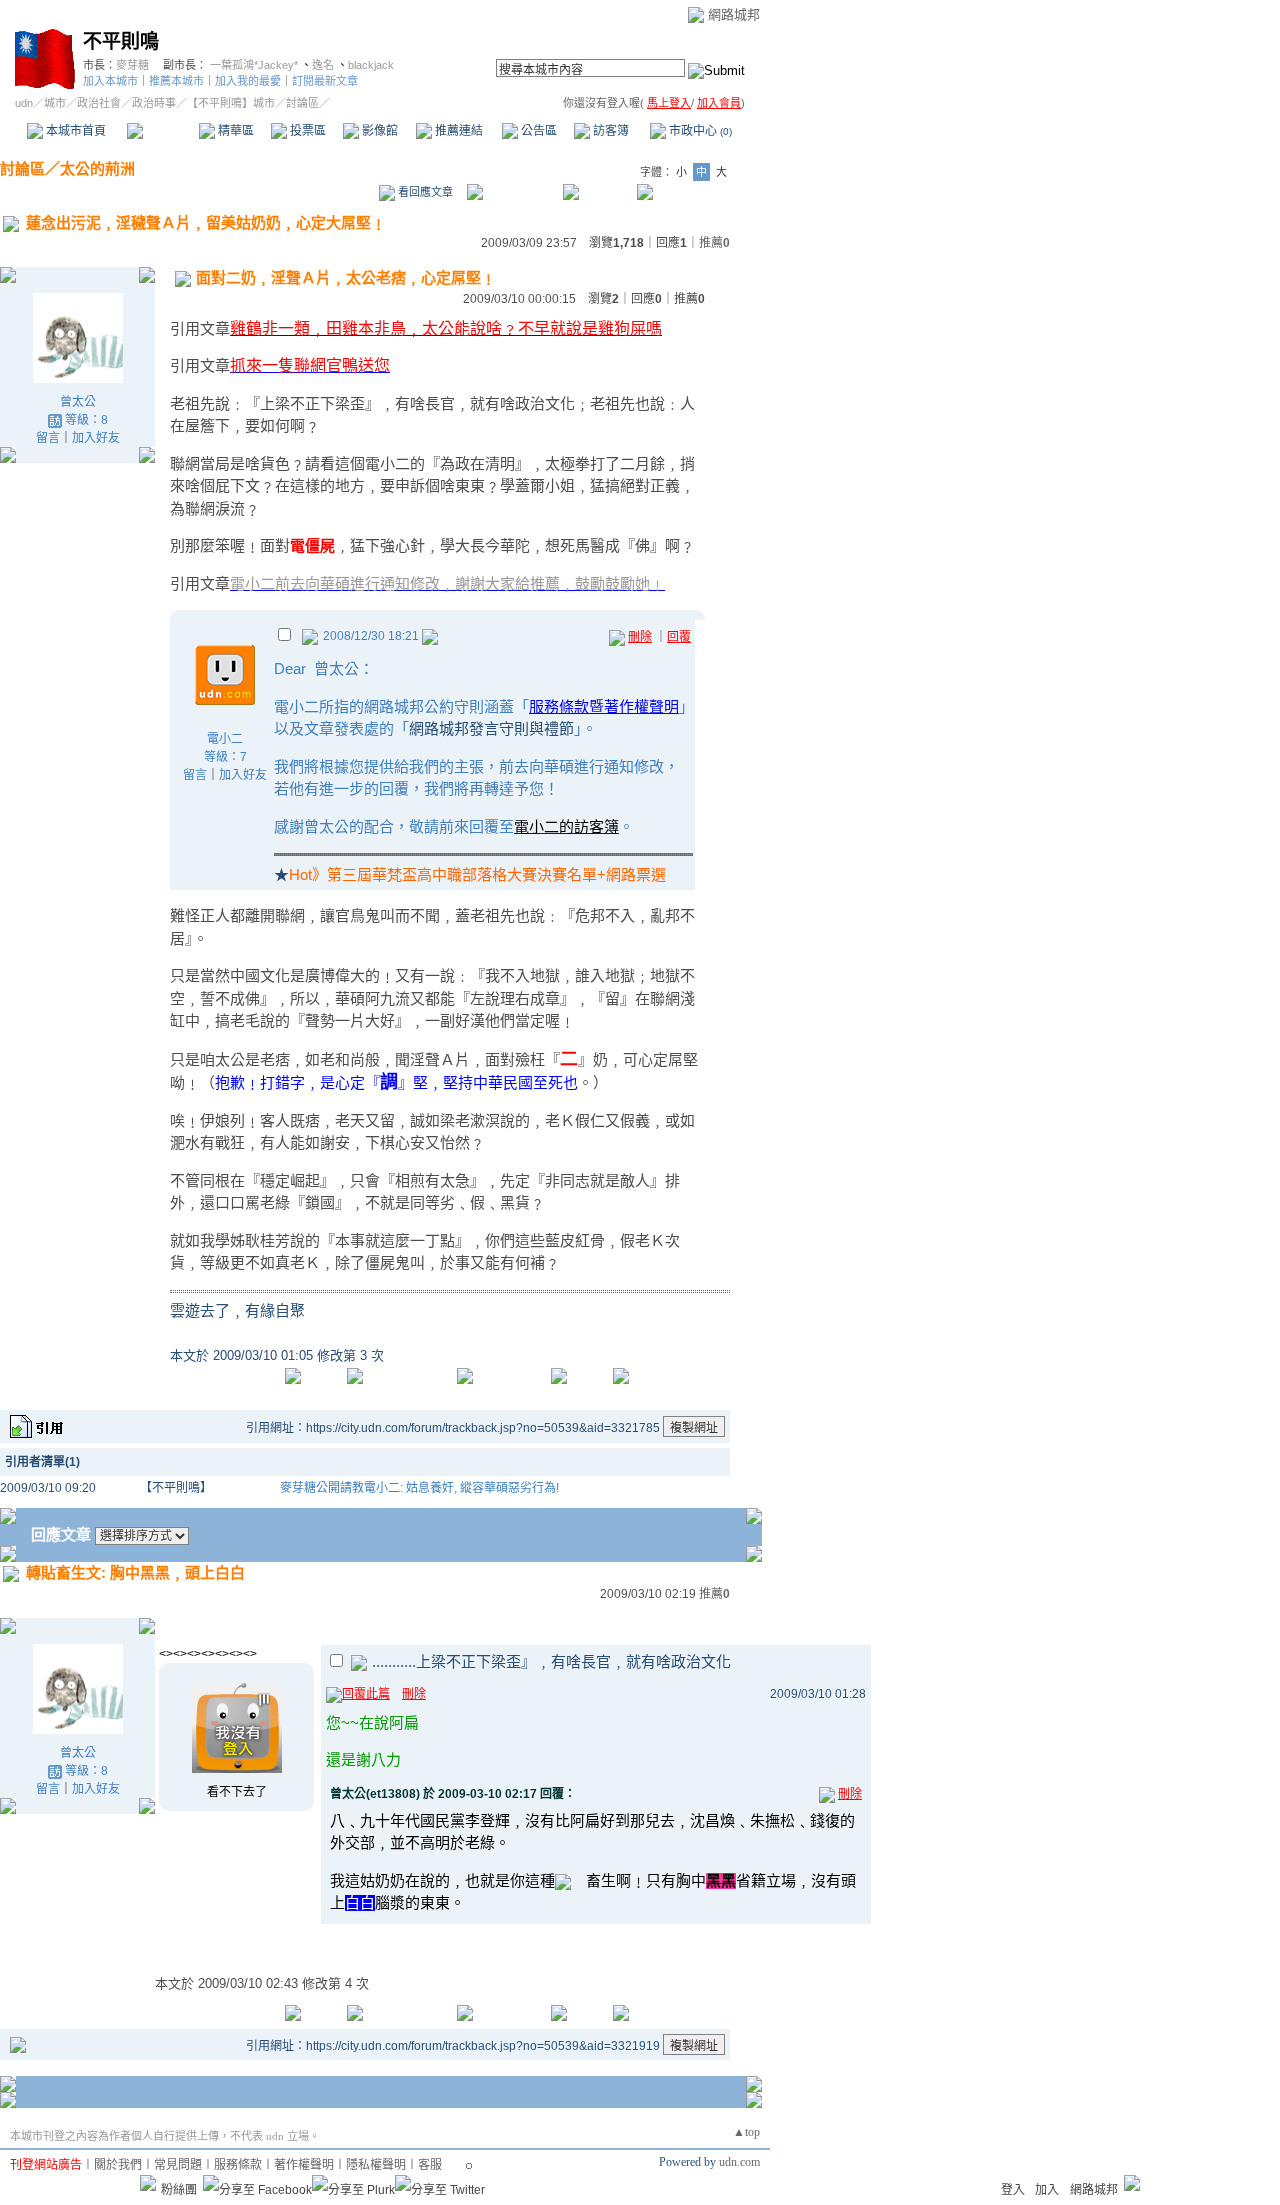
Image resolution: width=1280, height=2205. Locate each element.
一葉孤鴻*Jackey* (254, 65)
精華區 (234, 131)
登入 (1013, 2190)
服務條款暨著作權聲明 (604, 706)
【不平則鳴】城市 (231, 103)
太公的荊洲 (97, 168)
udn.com (739, 2162)
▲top (746, 2132)
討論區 (162, 131)
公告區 (537, 131)
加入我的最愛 (248, 81)
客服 (430, 2165)
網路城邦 (734, 14)
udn (24, 103)
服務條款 (238, 2165)
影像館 (378, 131)
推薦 (714, 243)
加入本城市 (110, 81)
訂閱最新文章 (325, 81)
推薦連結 (457, 131)
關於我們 (118, 2165)
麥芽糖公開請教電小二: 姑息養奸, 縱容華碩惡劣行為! (419, 1488)
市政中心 (699, 131)
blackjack (371, 65)
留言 (48, 438)
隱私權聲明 (376, 2165)
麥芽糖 (132, 65)
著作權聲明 (304, 2165)
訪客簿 (609, 131)
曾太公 (78, 402)
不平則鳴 (121, 41)
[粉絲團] (148, 2183)
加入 (1047, 2190)
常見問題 (178, 2165)
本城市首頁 (74, 131)
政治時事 (154, 103)
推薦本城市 (176, 81)
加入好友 (96, 438)
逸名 (323, 65)
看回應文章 (424, 192)
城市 (55, 103)
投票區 (306, 131)
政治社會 (99, 103)
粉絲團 (179, 2190)
